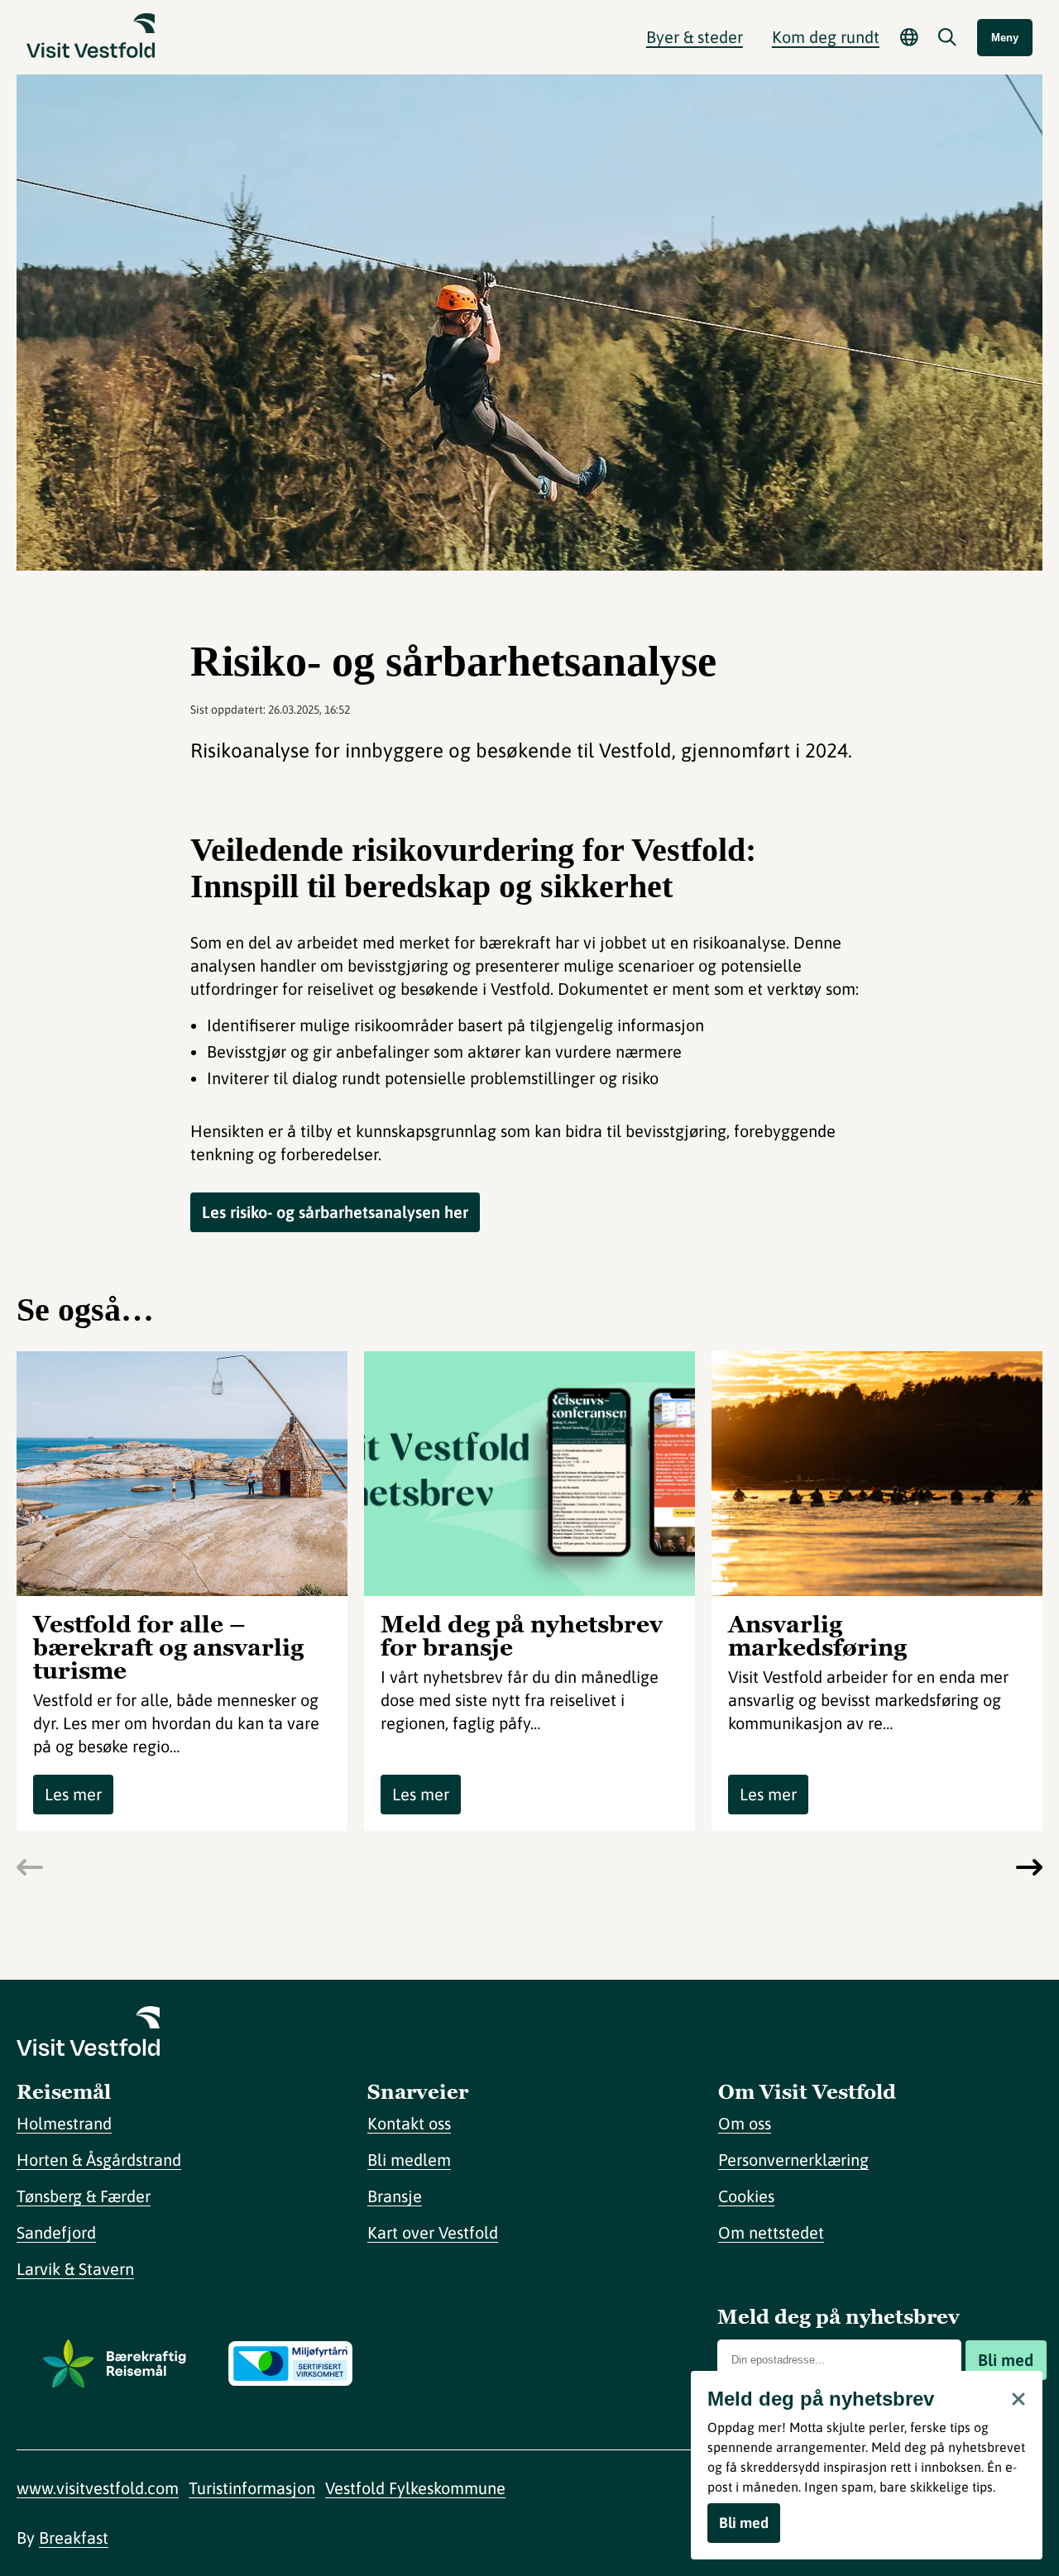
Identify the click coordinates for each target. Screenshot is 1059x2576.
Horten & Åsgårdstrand (99, 2160)
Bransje (395, 2196)
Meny (1005, 38)
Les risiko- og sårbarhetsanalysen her (335, 1212)
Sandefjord (56, 2232)
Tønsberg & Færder (84, 2196)
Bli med (1006, 2360)
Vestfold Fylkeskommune (415, 2488)
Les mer (73, 1794)
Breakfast (74, 2538)
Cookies (746, 2196)
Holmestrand (64, 2123)
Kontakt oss (409, 2123)
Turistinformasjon (252, 2488)
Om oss (745, 2123)
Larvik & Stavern (75, 2269)
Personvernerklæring (793, 2160)
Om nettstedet (771, 2232)
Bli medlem (409, 2160)
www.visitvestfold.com (98, 2488)
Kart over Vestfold (433, 2232)
